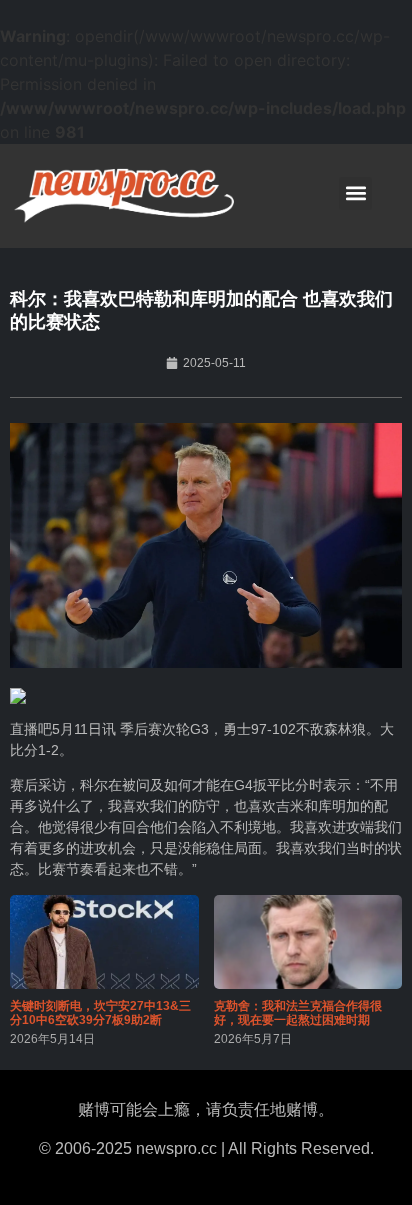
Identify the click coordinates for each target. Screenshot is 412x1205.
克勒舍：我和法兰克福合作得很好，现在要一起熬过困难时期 (298, 1013)
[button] (355, 193)
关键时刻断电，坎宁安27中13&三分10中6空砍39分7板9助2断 (100, 1013)
